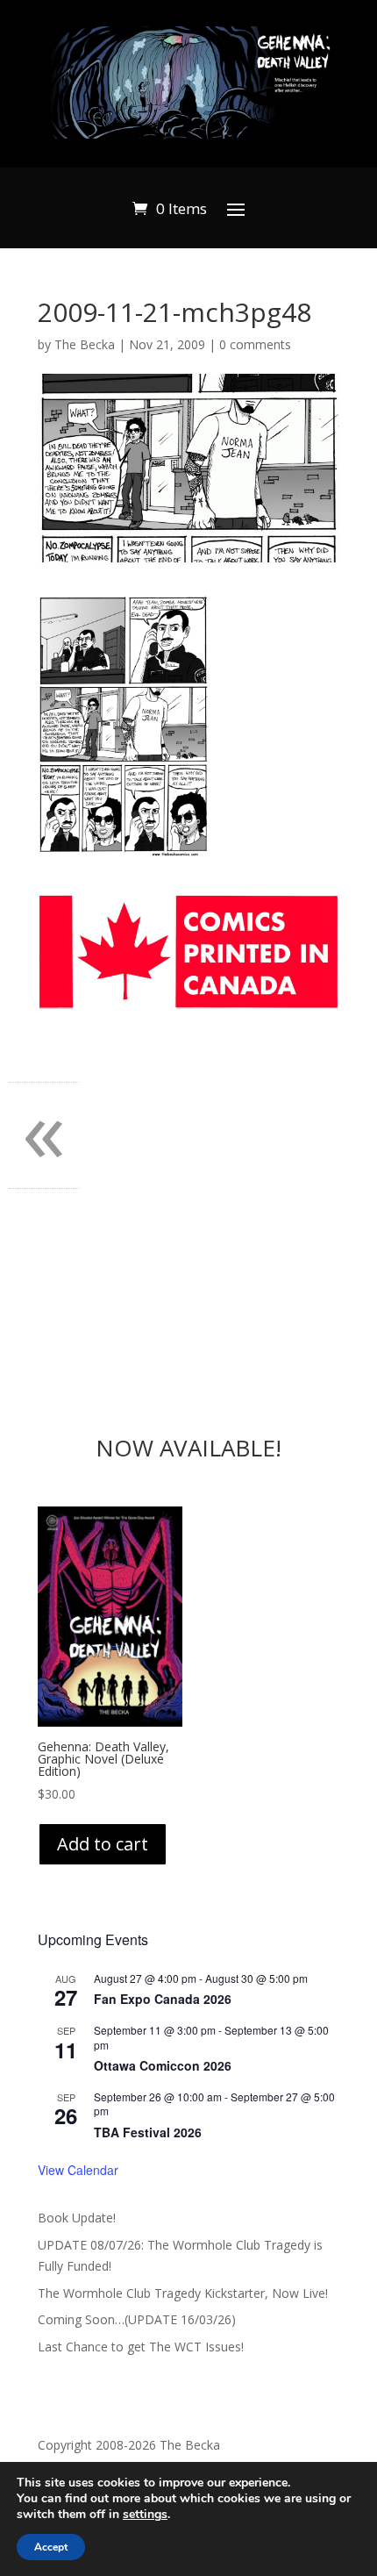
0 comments (255, 344)
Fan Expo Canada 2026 (163, 1999)
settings (145, 2515)
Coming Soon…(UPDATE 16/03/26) (137, 2319)
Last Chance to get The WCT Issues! (141, 2347)
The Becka (85, 344)
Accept (51, 2547)
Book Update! (77, 2218)
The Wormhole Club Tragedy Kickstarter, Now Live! (183, 2293)
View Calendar (78, 2170)
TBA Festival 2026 (148, 2132)
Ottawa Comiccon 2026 (163, 2065)
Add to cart (103, 1844)
